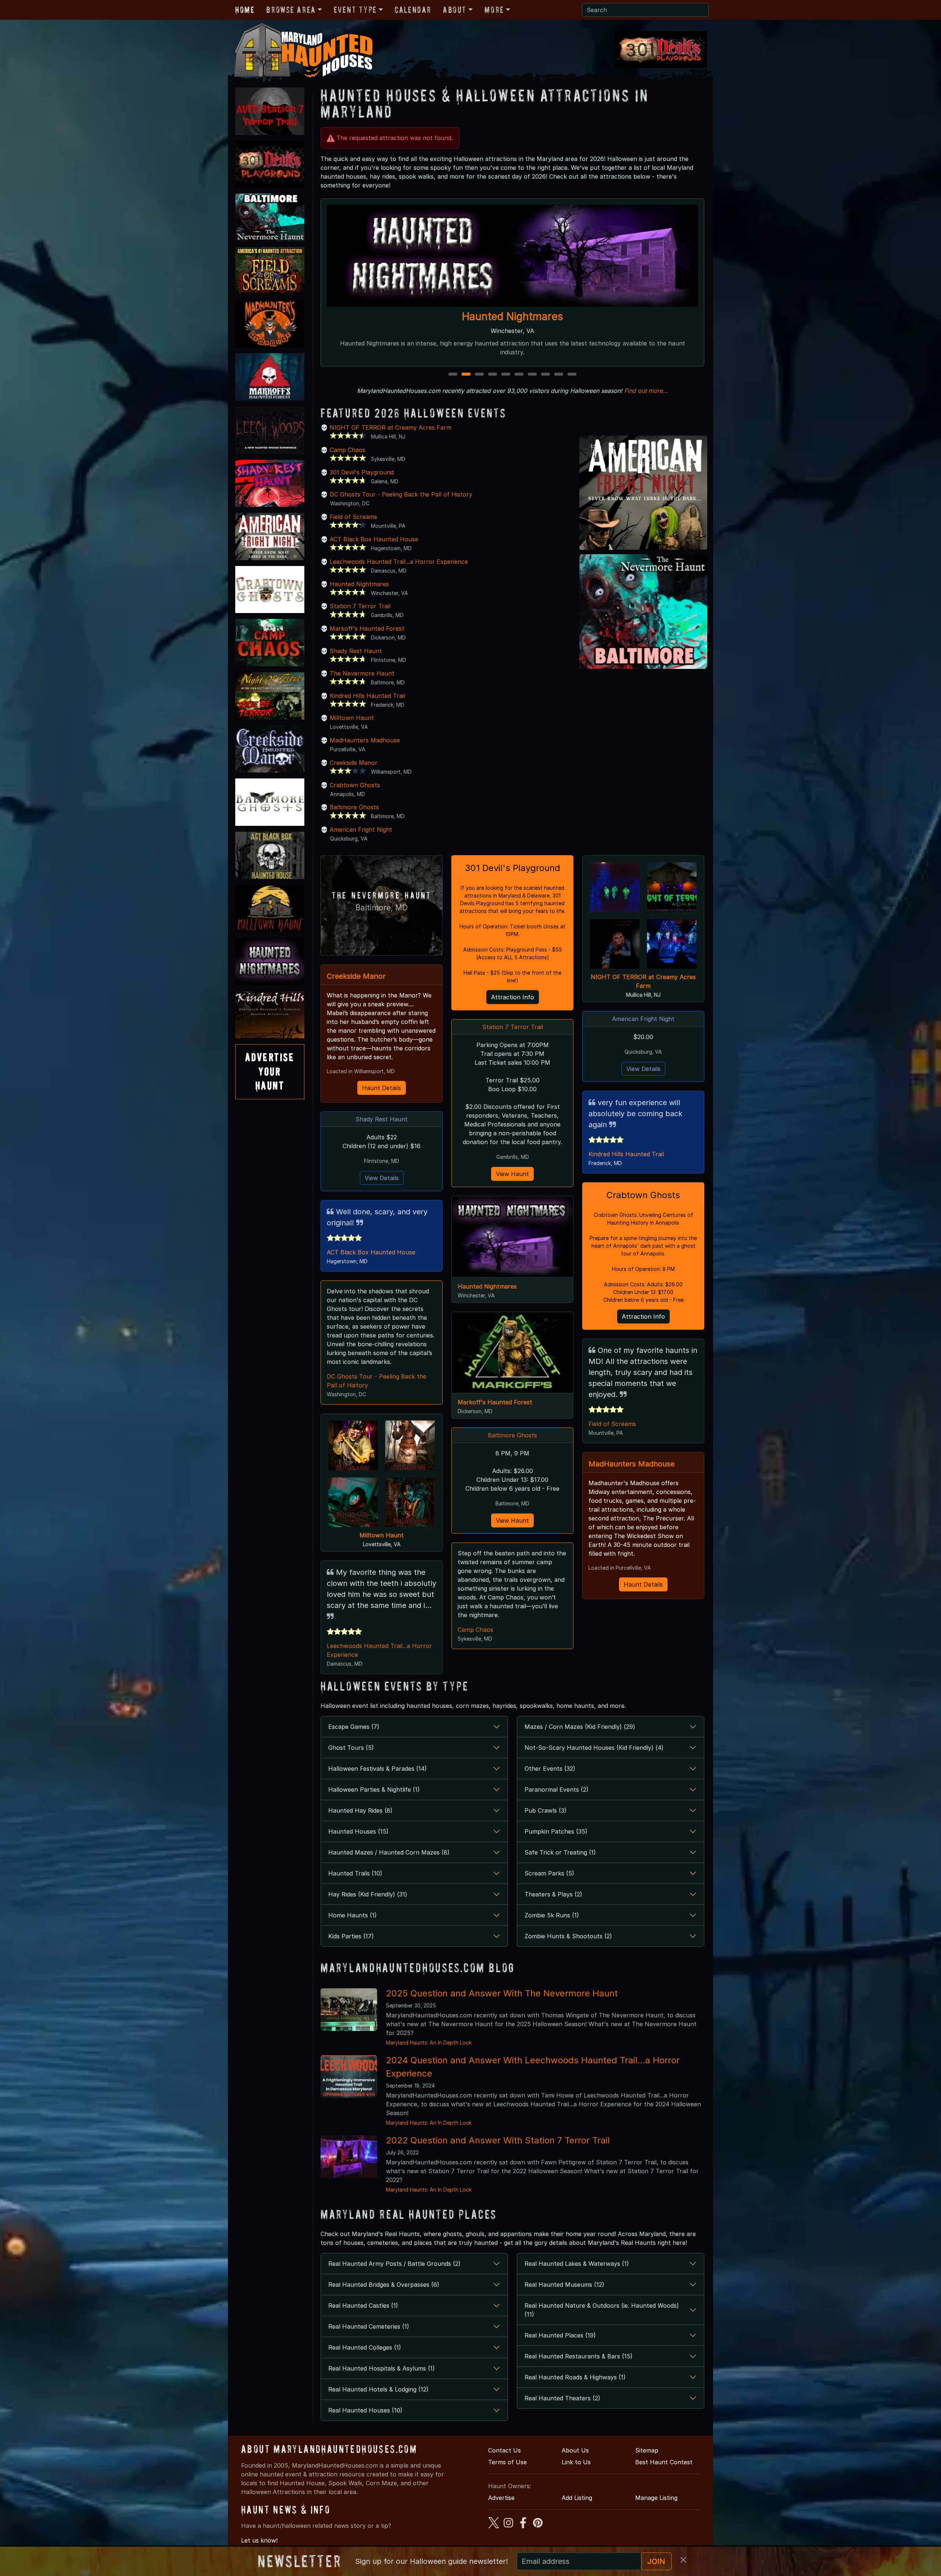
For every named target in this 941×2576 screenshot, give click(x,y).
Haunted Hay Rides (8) (360, 1810)
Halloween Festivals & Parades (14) (378, 1769)
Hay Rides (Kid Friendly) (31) (368, 1894)
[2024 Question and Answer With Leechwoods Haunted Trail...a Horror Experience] (349, 2076)
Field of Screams (353, 517)
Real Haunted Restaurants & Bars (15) (579, 2356)
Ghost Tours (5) (351, 1748)
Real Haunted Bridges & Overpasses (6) (384, 2285)
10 (573, 375)
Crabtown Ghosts (355, 785)
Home (245, 10)
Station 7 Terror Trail (513, 316)
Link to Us (576, 2462)
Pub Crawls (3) (545, 1810)
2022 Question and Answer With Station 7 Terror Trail (498, 2140)
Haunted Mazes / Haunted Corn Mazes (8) (389, 1852)
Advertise (501, 2498)
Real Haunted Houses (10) (365, 2410)
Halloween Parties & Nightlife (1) (374, 1789)
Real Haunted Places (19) (560, 2335)
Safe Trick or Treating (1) (560, 1852)
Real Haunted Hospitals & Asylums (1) (382, 2368)
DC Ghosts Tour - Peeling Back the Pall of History (401, 494)
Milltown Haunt (352, 718)
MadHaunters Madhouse (365, 740)
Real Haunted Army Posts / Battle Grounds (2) (394, 2264)
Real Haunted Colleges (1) (365, 2347)
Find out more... (646, 391)
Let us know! (259, 2540)
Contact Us (505, 2450)
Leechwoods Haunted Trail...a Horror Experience (399, 562)
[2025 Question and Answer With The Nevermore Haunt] (349, 2009)
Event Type (355, 10)
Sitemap (647, 2450)
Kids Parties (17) (351, 1936)
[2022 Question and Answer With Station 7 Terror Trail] (349, 2156)
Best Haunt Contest (664, 2462)
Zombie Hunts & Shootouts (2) (568, 1936)
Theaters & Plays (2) (553, 1894)
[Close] (683, 2560)
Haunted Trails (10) (355, 1873)
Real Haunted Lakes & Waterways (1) (577, 2264)
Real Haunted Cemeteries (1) (369, 2326)
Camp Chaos (348, 450)
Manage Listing (656, 2498)
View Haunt (512, 1174)
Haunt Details (382, 1088)
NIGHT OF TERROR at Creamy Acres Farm (391, 427)
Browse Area (291, 10)
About (455, 10)
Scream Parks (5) (549, 1873)
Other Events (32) (550, 1769)
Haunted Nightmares (359, 584)
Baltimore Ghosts (354, 807)
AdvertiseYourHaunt (270, 1071)
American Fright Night (361, 830)
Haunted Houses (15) (358, 1831)
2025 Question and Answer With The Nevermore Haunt (502, 1993)
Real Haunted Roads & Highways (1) (575, 2377)
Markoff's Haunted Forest (367, 628)
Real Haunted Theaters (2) (562, 2398)
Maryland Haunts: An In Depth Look (429, 2043)
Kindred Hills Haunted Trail (367, 696)
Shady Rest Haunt (356, 651)
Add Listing (577, 2498)
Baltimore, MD (382, 908)
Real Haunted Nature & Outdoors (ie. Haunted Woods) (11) (602, 2310)
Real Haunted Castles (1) (363, 2305)
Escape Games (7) (354, 1727)
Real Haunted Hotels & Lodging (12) (378, 2389)
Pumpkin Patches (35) (556, 1831)
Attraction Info (513, 997)
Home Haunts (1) (353, 1915)
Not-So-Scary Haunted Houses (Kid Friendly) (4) (594, 1748)
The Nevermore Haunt (362, 673)
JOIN (656, 2561)
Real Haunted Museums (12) (564, 2285)
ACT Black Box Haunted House (374, 539)
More (494, 10)
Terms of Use (507, 2462)
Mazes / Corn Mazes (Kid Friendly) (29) (580, 1727)
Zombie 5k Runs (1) (552, 1915)
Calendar (413, 10)
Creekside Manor (354, 763)
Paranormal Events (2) (557, 1789)
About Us (575, 2450)
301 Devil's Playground (362, 472)
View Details (382, 1178)
